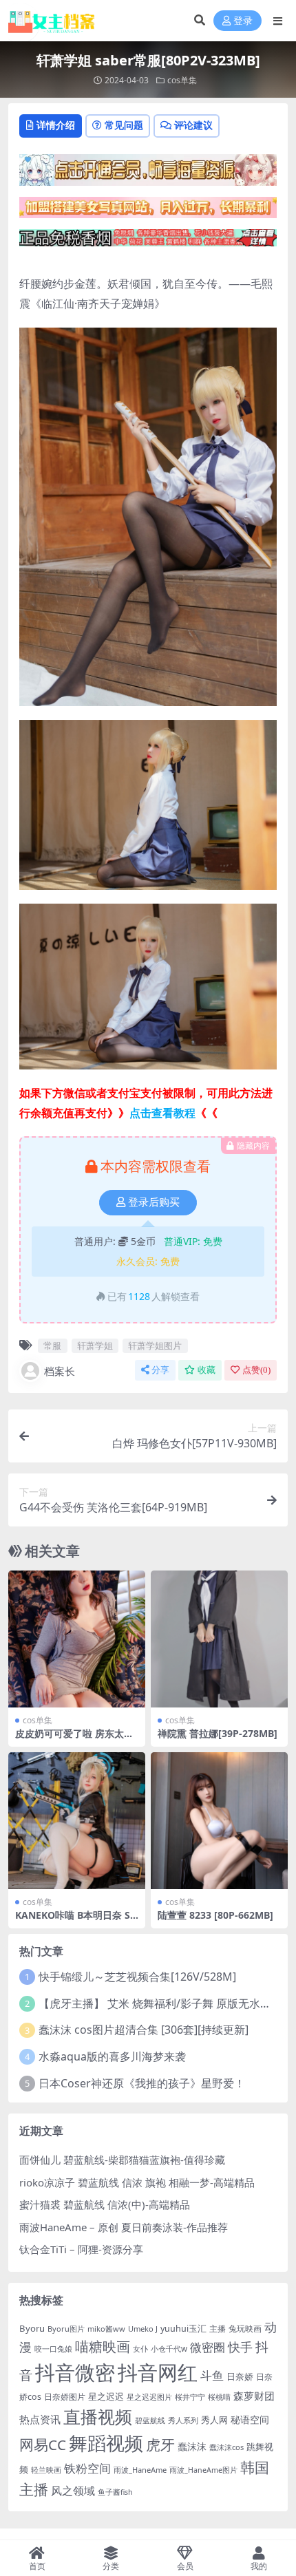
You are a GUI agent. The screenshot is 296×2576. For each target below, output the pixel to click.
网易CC (43, 2445)
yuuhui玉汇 (183, 2329)
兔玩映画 (245, 2328)
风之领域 (73, 2491)
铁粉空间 (87, 2468)
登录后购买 (154, 1202)
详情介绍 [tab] (56, 125)
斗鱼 (212, 2375)
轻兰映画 (46, 2470)
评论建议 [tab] (193, 125)
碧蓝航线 (150, 2420)
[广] (148, 242)
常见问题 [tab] (124, 125)
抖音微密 (75, 2372)
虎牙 (160, 2444)
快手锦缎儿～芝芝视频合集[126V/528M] (137, 1977)
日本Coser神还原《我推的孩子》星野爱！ (142, 2083)
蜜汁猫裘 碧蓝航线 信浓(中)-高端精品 (105, 2204)
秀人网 (214, 2420)
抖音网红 (158, 2372)
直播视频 (98, 2416)
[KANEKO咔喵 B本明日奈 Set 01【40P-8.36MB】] (77, 1821)
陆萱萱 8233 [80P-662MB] (215, 1915)
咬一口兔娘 (53, 2349)
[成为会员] (148, 174)
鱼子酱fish (115, 2492)
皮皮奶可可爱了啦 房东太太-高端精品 (76, 1739)
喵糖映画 (103, 2346)
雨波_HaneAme (140, 2470)
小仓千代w (169, 2349)
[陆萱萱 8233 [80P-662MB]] (219, 1821)
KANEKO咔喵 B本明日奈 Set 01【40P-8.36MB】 (75, 1921)
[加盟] (148, 212)
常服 (52, 1345)
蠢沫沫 (192, 2446)
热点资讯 (40, 2419)
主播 (218, 2328)
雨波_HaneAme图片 (203, 2470)
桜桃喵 (219, 2397)
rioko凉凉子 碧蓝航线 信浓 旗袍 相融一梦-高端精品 (137, 2182)
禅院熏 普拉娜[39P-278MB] (218, 1733)
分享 (160, 1370)
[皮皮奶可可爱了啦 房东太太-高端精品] (77, 1639)
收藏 (207, 1370)
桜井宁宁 (190, 2397)
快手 (240, 2347)
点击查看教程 (162, 1113)
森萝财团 (254, 2396)
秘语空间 (250, 2419)
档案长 (60, 1371)
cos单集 (182, 80)
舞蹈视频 (106, 2443)
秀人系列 (183, 2420)
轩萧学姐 (95, 1345)
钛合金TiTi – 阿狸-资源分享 (81, 2249)
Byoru (32, 2328)
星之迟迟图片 (149, 2397)
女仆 (140, 2349)
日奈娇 (240, 2377)
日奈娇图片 (65, 2397)
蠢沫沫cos (226, 2447)
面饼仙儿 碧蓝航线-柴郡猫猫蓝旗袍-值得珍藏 (122, 2160)
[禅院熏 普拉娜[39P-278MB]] (219, 1639)
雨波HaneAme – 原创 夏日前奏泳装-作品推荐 (124, 2227)
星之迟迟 (106, 2396)
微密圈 (208, 2347)
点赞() (256, 1370)
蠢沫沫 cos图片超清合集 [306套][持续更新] (144, 2030)
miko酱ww (106, 2329)
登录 (243, 21)
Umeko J (143, 2329)
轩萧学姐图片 (155, 1345)
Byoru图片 (66, 2329)
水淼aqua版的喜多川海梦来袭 (112, 2056)
